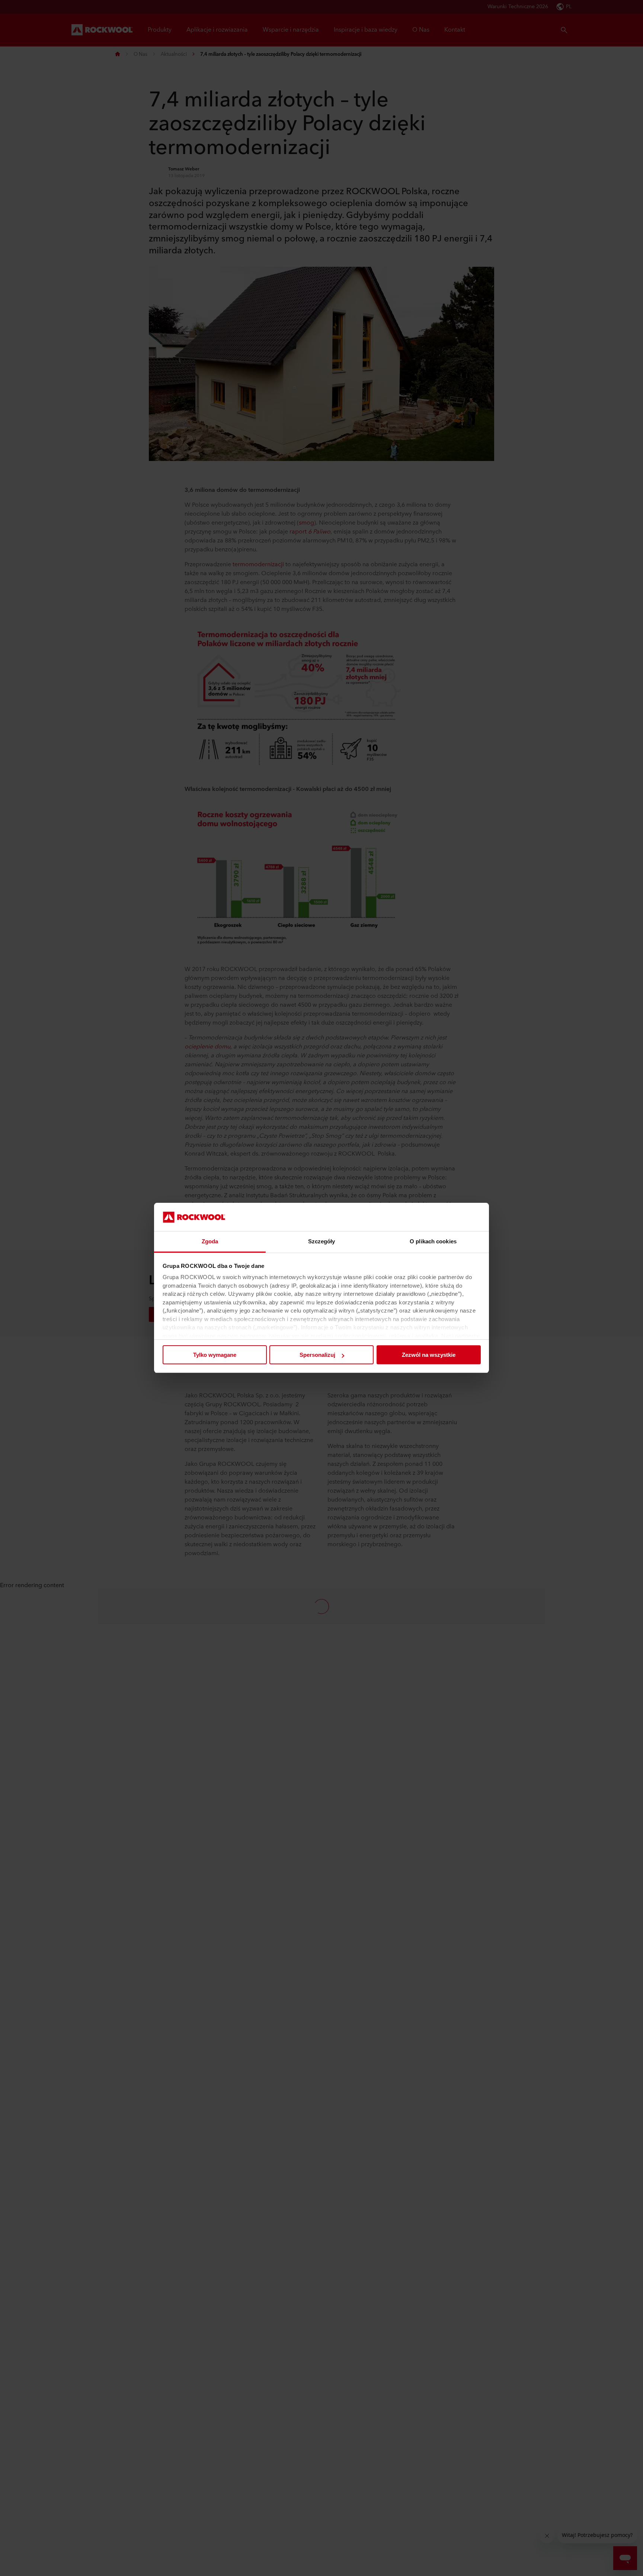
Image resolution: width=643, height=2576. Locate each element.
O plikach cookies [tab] (433, 1242)
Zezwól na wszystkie (429, 1355)
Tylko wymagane (215, 1355)
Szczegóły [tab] (322, 1242)
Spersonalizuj (317, 1355)
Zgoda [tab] (210, 1242)
